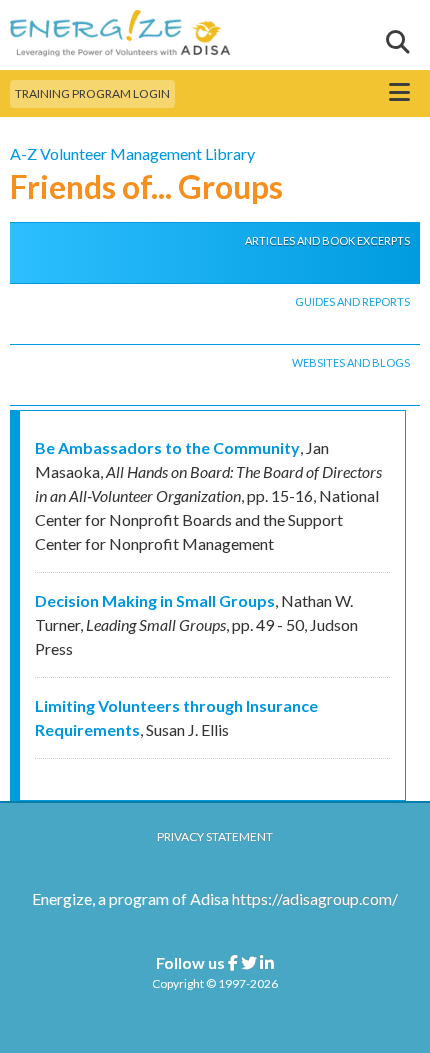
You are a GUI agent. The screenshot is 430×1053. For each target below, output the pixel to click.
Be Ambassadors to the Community (167, 447)
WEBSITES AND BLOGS (351, 362)
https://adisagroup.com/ (315, 898)
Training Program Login (92, 93)
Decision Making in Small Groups (155, 600)
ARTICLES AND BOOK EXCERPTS (327, 240)
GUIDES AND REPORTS (352, 301)
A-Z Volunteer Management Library (132, 153)
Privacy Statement (215, 836)
